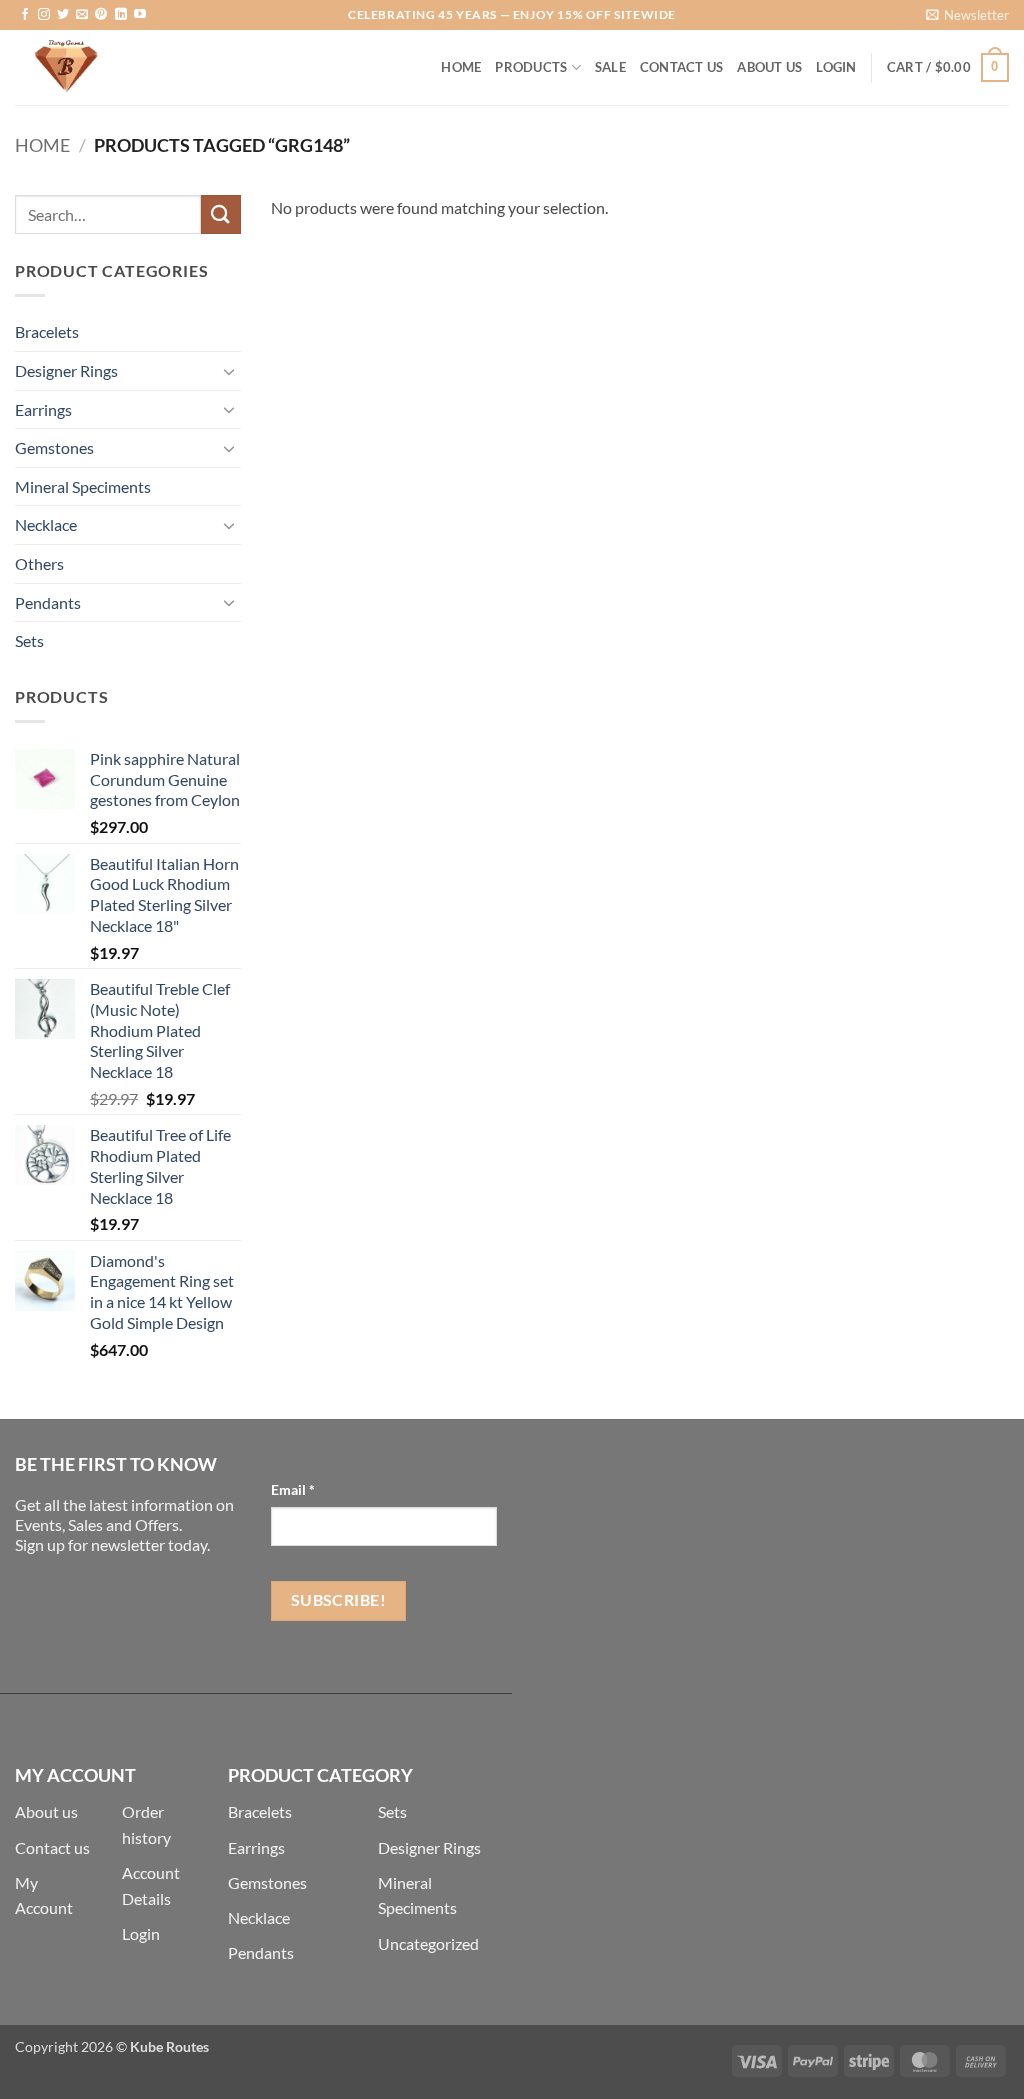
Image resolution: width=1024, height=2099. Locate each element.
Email (293, 1489)
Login (141, 1933)
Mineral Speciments (83, 486)
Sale (610, 67)
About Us (769, 67)
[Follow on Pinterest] (101, 15)
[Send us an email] (82, 15)
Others (39, 563)
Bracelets (47, 331)
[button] (967, 15)
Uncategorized (428, 1943)
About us (46, 1811)
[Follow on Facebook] (25, 15)
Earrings (43, 409)
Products (531, 67)
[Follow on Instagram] (44, 15)
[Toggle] (229, 371)
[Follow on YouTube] (140, 15)
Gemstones (54, 447)
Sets (29, 640)
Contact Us (682, 67)
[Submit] (221, 214)
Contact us (52, 1847)
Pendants (48, 602)
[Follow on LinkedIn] (121, 15)
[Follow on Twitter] (63, 15)
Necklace (46, 524)
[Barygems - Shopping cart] (115, 67)
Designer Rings (66, 370)
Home (461, 67)
